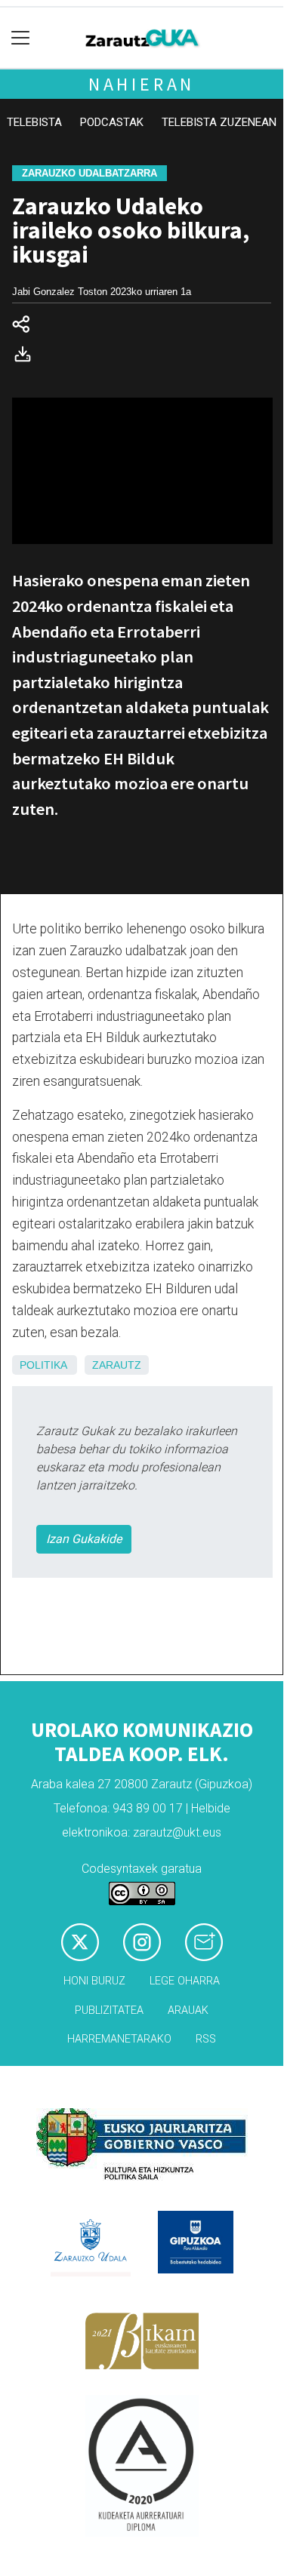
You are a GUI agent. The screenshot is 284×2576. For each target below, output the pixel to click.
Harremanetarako (119, 2039)
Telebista (34, 122)
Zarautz (117, 1365)
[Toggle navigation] (21, 38)
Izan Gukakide (84, 1539)
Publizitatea (109, 2010)
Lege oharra (185, 1981)
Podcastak (112, 122)
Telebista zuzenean (219, 122)
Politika (43, 1365)
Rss (206, 2039)
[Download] (27, 357)
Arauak (188, 2010)
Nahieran (142, 84)
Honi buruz (94, 1981)
